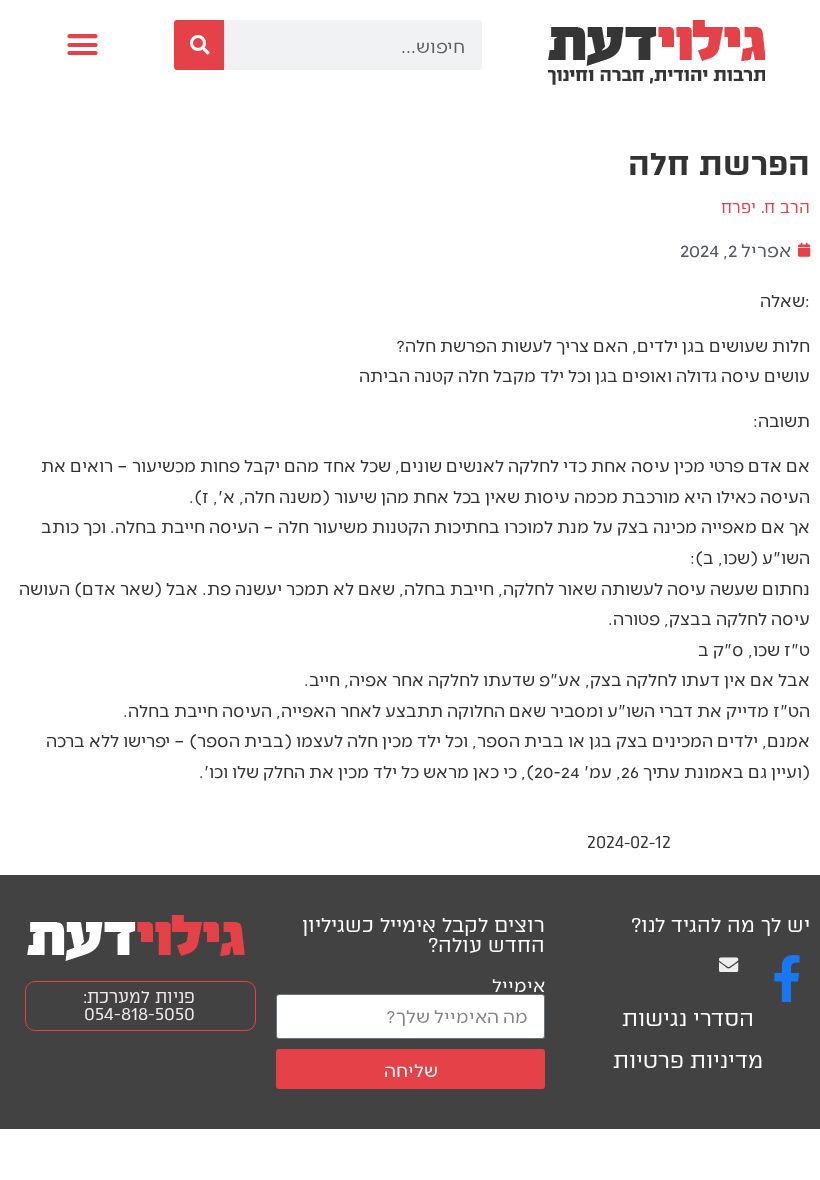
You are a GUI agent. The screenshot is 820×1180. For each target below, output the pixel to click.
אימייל (518, 984)
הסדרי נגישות (688, 1018)
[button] (82, 45)
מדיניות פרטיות (688, 1060)
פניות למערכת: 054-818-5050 (139, 1005)
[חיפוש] (199, 45)
